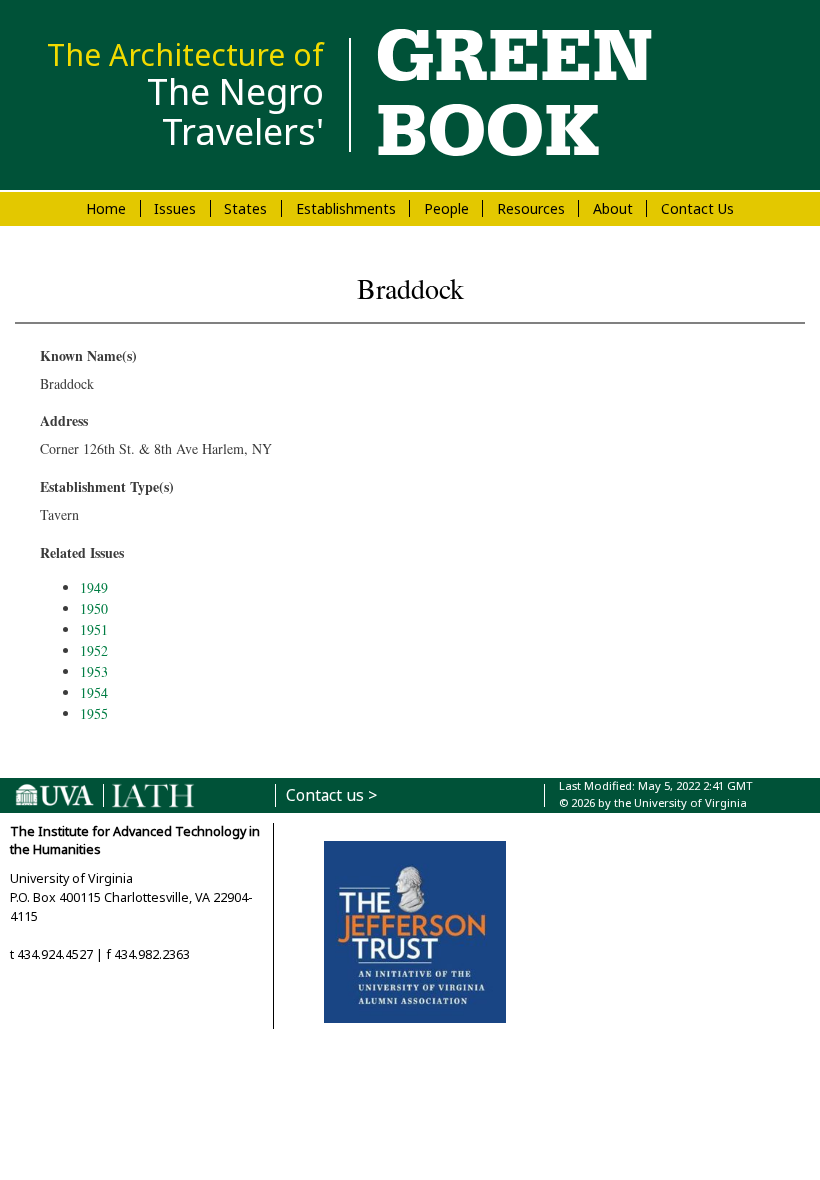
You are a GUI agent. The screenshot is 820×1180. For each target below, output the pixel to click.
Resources (531, 208)
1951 (94, 629)
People (446, 208)
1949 (94, 587)
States (245, 208)
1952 (94, 650)
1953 (94, 671)
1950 (94, 608)
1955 (94, 713)
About (613, 208)
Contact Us (697, 208)
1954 (94, 692)
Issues (175, 208)
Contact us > (331, 795)
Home (106, 208)
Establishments (346, 208)
